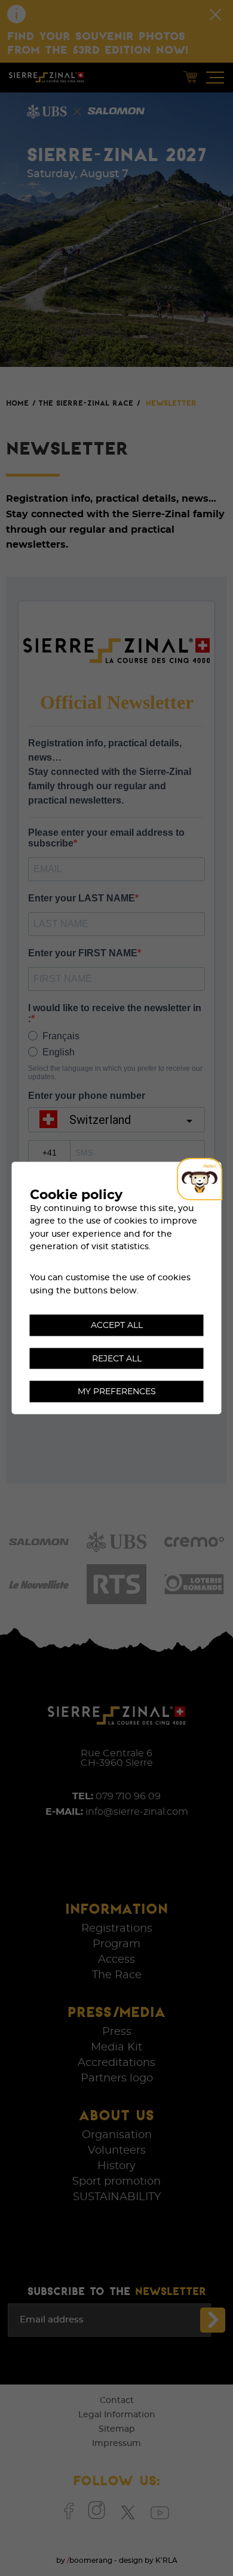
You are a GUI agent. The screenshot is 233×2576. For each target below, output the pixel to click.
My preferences (117, 1392)
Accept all (117, 1325)
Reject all (117, 1358)
